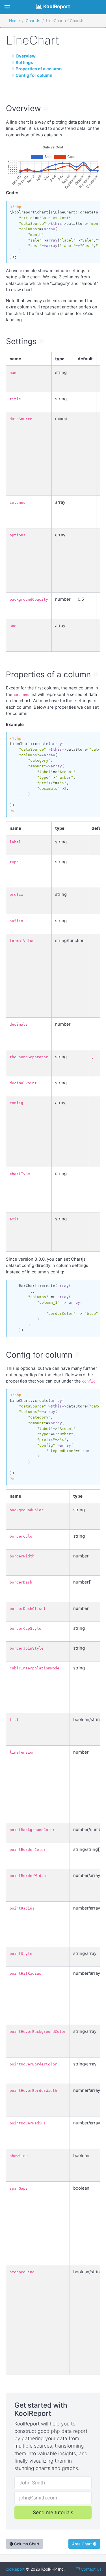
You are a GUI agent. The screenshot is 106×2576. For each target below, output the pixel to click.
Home (14, 21)
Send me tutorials (53, 2512)
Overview (26, 56)
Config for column (34, 75)
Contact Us (91, 2569)
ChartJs (33, 21)
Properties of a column (39, 69)
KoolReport (15, 2569)
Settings (24, 63)
